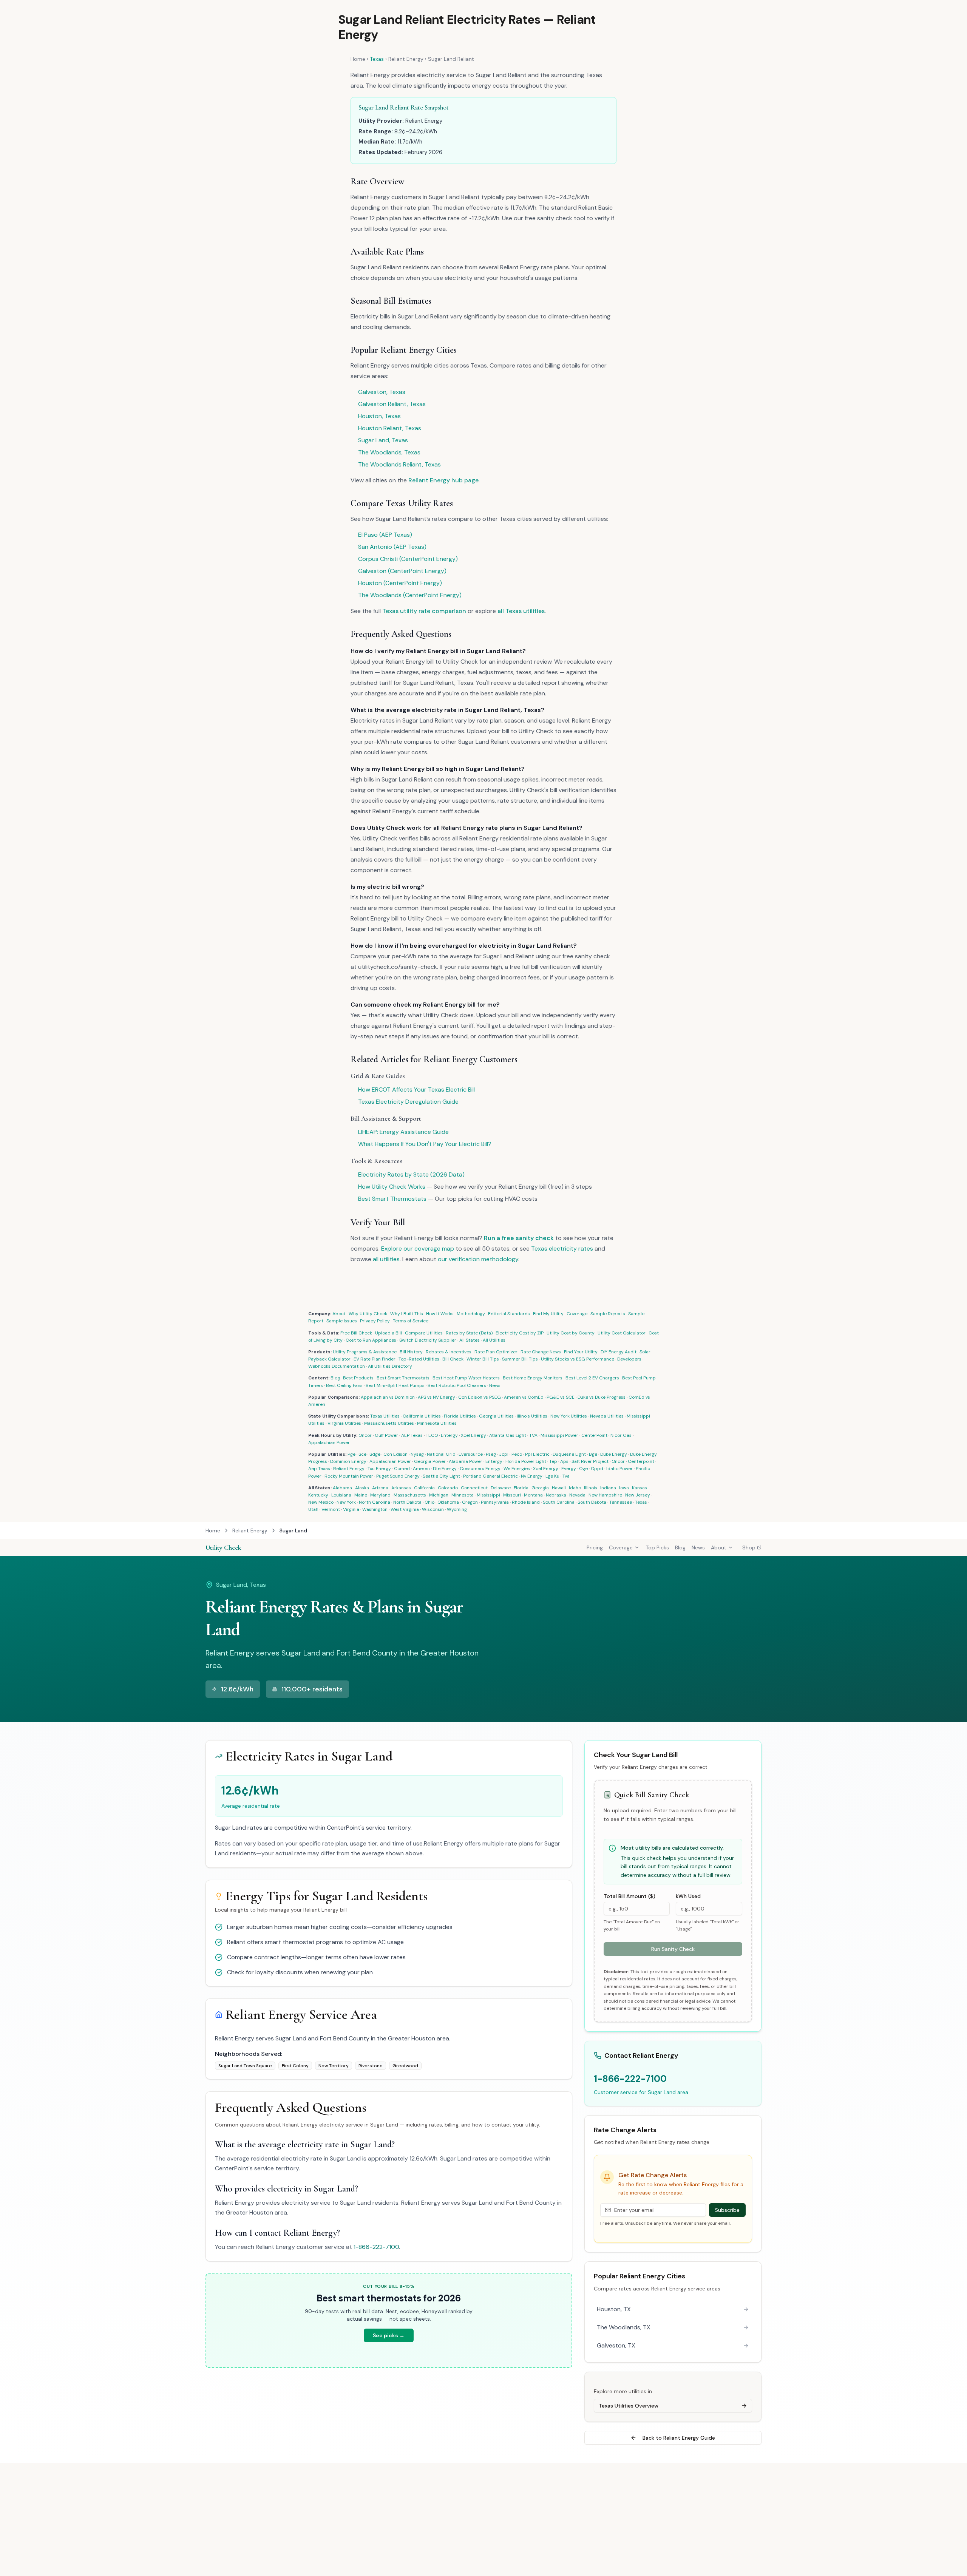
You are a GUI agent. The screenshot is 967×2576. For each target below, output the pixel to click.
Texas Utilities (385, 1416)
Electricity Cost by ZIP (520, 1333)
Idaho (575, 1488)
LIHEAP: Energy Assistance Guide (403, 1132)
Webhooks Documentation (337, 1366)
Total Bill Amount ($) (629, 1896)
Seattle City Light (441, 1476)
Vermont (331, 1509)
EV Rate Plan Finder (375, 1359)
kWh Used (688, 1896)
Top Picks (657, 1547)
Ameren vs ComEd (524, 1397)
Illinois (591, 1488)
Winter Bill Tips (483, 1359)
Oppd (597, 1469)
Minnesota (463, 1495)
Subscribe (727, 2210)
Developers (629, 1359)
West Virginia (405, 1509)
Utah (313, 1509)
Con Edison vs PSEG (480, 1397)
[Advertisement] (483, 2519)
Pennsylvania (495, 1502)
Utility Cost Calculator (622, 1333)
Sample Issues (342, 1321)
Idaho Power (619, 1469)
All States (470, 1340)
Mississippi (488, 1495)
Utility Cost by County (571, 1333)
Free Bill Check (356, 1333)
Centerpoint (641, 1461)
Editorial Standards (509, 1314)
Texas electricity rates (562, 1249)
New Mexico (321, 1502)
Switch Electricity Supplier (428, 1340)
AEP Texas (412, 1435)
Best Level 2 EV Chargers (592, 1378)
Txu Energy (379, 1469)
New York (346, 1502)
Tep (553, 1461)
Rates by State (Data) (469, 1333)
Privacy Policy (375, 1321)
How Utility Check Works (392, 1187)
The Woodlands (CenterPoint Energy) (410, 595)
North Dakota (407, 1502)
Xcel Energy (473, 1435)
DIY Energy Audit (619, 1352)
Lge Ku (552, 1476)
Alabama (342, 1488)
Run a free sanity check (519, 1238)
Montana (533, 1495)
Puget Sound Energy (398, 1476)
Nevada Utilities (607, 1416)
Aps (564, 1461)
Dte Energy (445, 1469)
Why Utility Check (368, 1314)
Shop (749, 1547)
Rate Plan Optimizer (496, 1352)
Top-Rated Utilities (419, 1359)
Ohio (429, 1502)
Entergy (449, 1435)
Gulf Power (386, 1435)
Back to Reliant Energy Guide (679, 2438)
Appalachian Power (329, 1442)
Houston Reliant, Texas (390, 428)
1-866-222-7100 (376, 2247)
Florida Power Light (526, 1461)
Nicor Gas (621, 1435)
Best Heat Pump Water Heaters (466, 1378)
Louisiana (341, 1495)
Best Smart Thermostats (392, 1199)
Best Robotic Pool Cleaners (457, 1385)
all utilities (386, 1259)
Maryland (380, 1495)
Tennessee (621, 1502)
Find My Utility (548, 1314)
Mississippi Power (559, 1435)
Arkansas (401, 1488)
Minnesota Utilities (437, 1423)
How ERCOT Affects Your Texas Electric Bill (416, 1090)
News (495, 1385)
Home (358, 59)
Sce (362, 1454)
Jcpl (504, 1454)
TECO (432, 1435)
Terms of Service (411, 1321)
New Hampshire (605, 1495)
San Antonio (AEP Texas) (392, 547)
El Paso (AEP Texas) (385, 535)
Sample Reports (608, 1314)
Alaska (362, 1488)
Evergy (569, 1469)
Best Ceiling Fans (344, 1385)
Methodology (471, 1314)
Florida (521, 1488)
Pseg (491, 1454)
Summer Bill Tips (520, 1359)
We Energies (517, 1469)
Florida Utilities (460, 1416)
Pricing (595, 1547)
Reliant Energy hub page (443, 480)
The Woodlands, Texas (389, 452)
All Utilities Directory (390, 1366)
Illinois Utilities (532, 1416)
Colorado (448, 1488)
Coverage (577, 1314)
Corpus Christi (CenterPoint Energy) (408, 559)
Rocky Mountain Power (349, 1476)
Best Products (358, 1378)
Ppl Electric (537, 1454)
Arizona (380, 1488)
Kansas (640, 1488)
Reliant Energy (406, 59)
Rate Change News (541, 1352)
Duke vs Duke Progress (602, 1397)
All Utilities (494, 1340)
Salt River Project (590, 1461)
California (424, 1488)
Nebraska (556, 1495)
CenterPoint (594, 1435)
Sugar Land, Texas (383, 440)
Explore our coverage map (418, 1249)
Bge (593, 1454)
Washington (375, 1509)
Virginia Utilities (344, 1423)
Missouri (512, 1495)
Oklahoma (448, 1502)
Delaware (501, 1488)
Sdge (375, 1454)
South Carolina (559, 1502)
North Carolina (375, 1502)
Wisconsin (433, 1509)
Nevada (577, 1495)
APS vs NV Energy (436, 1397)
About (339, 1314)
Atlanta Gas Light (508, 1435)
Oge (583, 1469)
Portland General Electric (490, 1476)
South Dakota (592, 1502)
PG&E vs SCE (561, 1397)
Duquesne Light (569, 1454)
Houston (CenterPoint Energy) (400, 583)
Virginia (351, 1509)
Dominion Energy (348, 1461)
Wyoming (457, 1509)
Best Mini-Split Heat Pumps (395, 1385)
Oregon (470, 1502)
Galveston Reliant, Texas (392, 404)
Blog (335, 1378)
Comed (402, 1469)
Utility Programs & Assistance (365, 1352)
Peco (517, 1454)
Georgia (540, 1488)
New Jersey (638, 1495)
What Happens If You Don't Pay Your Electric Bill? (425, 1144)
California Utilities (422, 1416)
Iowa (624, 1488)
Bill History (411, 1352)
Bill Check (453, 1359)
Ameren (421, 1469)
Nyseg (417, 1454)
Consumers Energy (480, 1469)
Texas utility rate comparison (424, 611)
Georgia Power (430, 1461)
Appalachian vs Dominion (388, 1397)
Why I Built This (407, 1314)
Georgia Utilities (496, 1416)
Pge (351, 1454)
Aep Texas (319, 1469)
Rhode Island (526, 1502)
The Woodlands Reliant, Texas (399, 464)
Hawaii (559, 1488)
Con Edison (395, 1454)
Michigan (439, 1495)
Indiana (608, 1488)
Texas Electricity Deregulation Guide (408, 1102)
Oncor (365, 1435)
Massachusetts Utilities (389, 1423)
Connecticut (474, 1488)
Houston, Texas (379, 416)
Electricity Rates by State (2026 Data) (411, 1174)
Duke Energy (614, 1454)
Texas (377, 59)
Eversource (471, 1454)
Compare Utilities (424, 1333)
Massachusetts (410, 1495)
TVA (533, 1435)
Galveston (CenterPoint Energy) (402, 571)
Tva (566, 1476)
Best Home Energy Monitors (533, 1378)
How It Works (440, 1314)
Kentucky (318, 1495)
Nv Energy (532, 1476)
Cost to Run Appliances (371, 1340)
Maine (361, 1495)
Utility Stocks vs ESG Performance (578, 1359)
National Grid (441, 1454)
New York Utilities (569, 1416)
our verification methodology (478, 1259)
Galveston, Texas (382, 392)
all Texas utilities (521, 611)
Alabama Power (466, 1461)
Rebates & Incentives (449, 1352)
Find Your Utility (581, 1352)
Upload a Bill (388, 1333)
